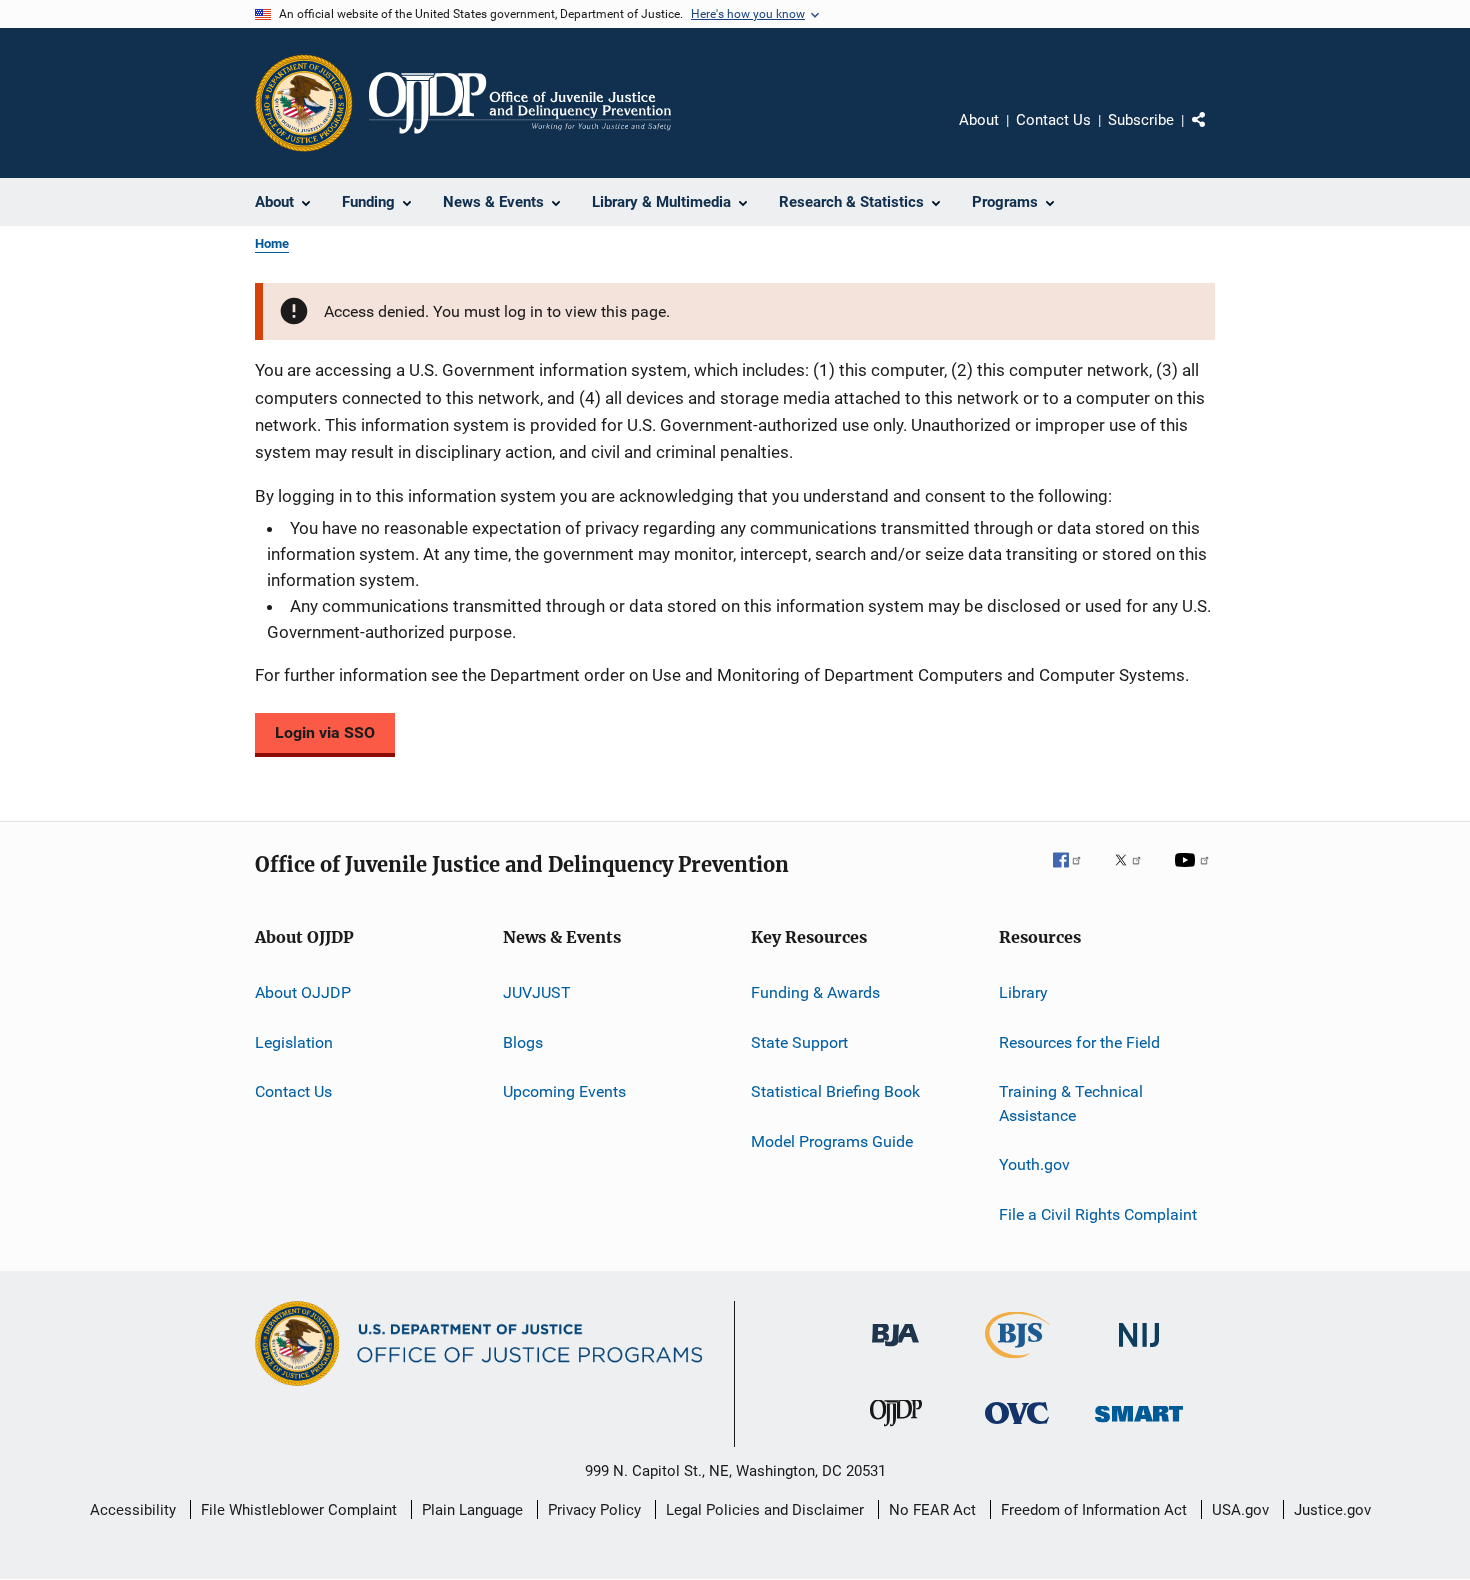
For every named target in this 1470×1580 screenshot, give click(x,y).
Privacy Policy (594, 1510)
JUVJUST (537, 992)
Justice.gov (1332, 1510)
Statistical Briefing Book (835, 1091)
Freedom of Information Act (1094, 1510)
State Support (799, 1042)
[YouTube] (1195, 874)
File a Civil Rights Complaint (1098, 1213)
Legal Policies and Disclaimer (765, 1510)
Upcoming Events (564, 1091)
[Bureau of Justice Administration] (895, 1350)
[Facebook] (1075, 874)
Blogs (523, 1042)
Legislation (294, 1042)
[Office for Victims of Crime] (1017, 1427)
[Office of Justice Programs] (304, 103)
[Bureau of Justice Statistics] (1017, 1362)
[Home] (520, 103)
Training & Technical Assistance (1071, 1103)
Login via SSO (325, 732)
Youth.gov (1034, 1164)
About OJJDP (303, 992)
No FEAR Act (932, 1510)
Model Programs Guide (832, 1140)
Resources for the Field (1079, 1042)
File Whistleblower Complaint (299, 1510)
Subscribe (1141, 120)
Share (1215, 134)
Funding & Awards (815, 992)
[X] (1135, 874)
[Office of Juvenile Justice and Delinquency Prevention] (896, 1430)
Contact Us (1053, 120)
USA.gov (1240, 1510)
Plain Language (472, 1510)
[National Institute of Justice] (1139, 1350)
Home (272, 243)
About (979, 120)
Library (1023, 992)
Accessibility (133, 1510)
